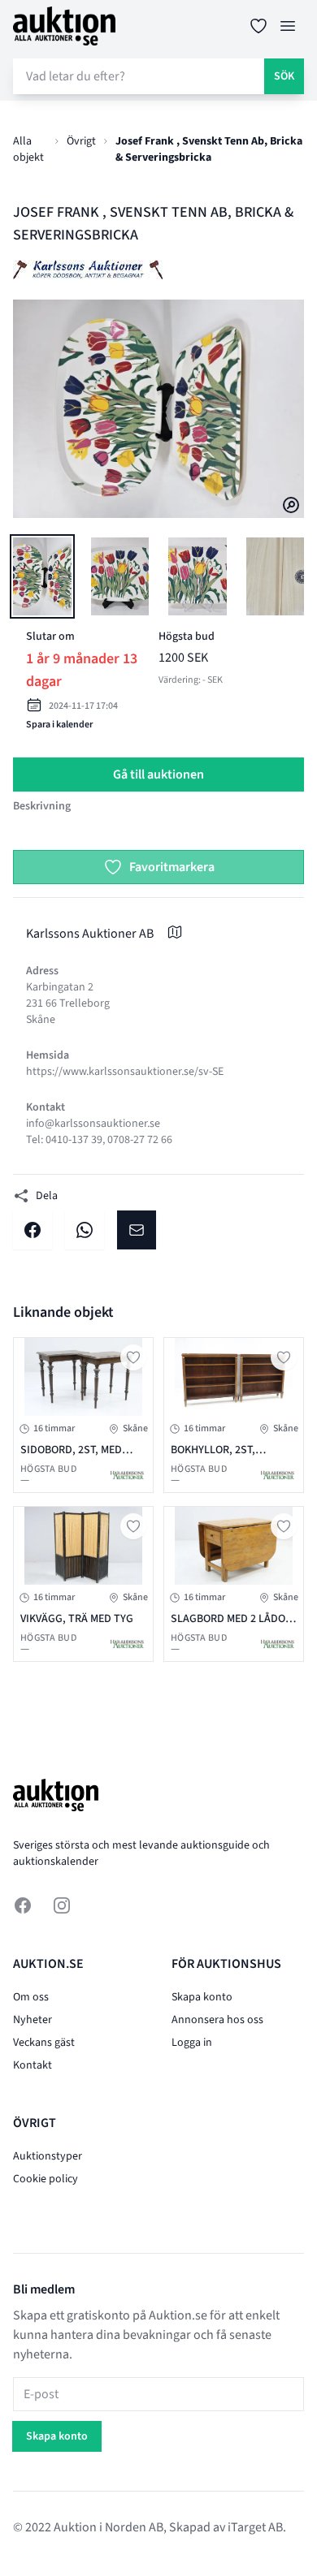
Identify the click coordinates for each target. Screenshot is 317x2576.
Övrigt (81, 141)
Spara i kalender (59, 725)
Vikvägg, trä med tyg (77, 1619)
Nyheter (33, 2020)
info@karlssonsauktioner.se (93, 1124)
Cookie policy (46, 2179)
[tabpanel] (158, 409)
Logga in (192, 2043)
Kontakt (33, 2065)
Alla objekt (28, 149)
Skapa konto (202, 1997)
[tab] (42, 576)
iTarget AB (255, 2527)
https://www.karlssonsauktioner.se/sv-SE (125, 1072)
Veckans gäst (44, 2043)
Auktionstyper (48, 2156)
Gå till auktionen (158, 775)
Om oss (31, 1997)
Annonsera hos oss (217, 2020)
